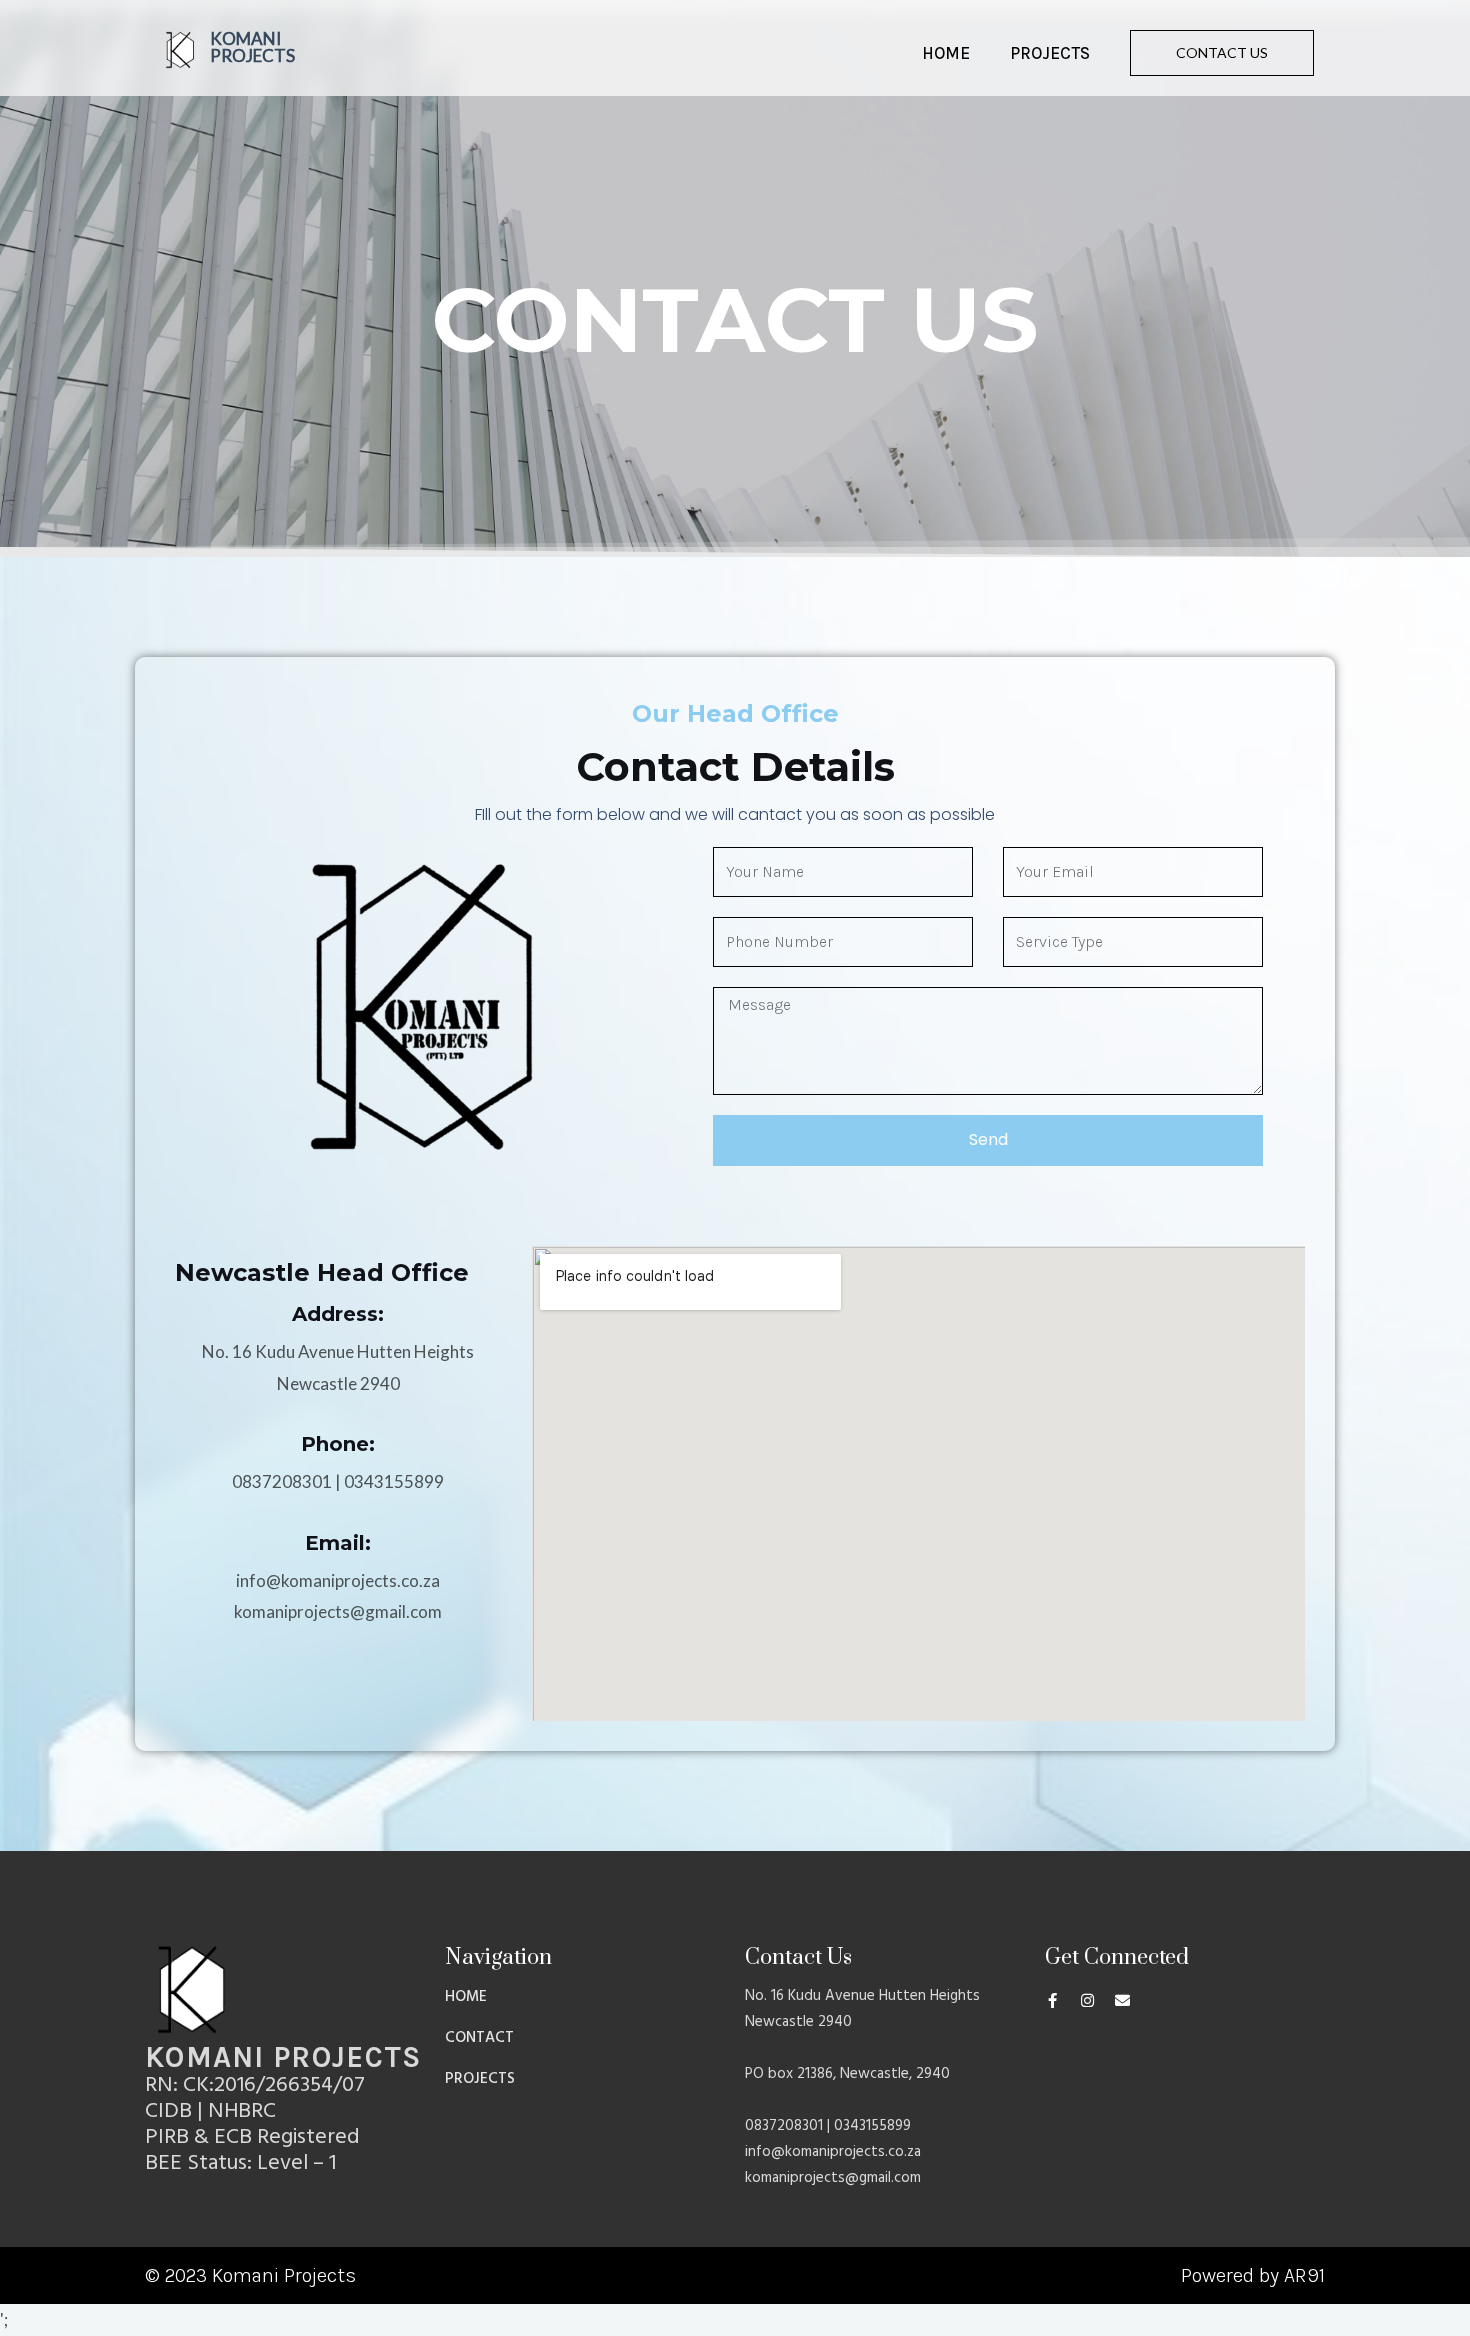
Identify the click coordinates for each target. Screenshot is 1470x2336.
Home (946, 53)
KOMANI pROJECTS (252, 47)
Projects (1050, 53)
